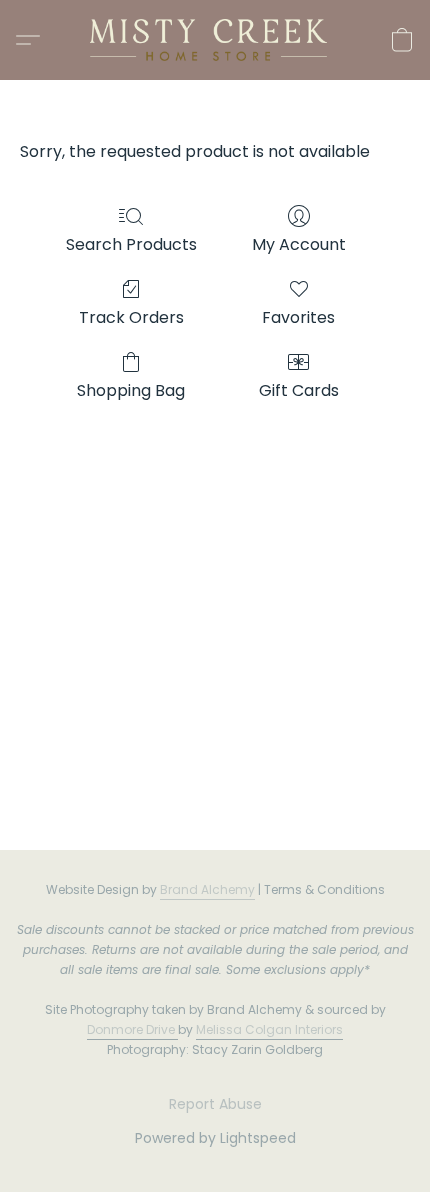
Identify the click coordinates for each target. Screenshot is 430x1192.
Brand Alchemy (207, 889)
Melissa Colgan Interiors (269, 1029)
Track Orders (131, 317)
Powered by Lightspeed (215, 1138)
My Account (299, 244)
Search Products (131, 244)
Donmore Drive (131, 1029)
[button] (215, 40)
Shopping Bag (131, 390)
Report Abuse (215, 1104)
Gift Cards (299, 390)
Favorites (298, 317)
